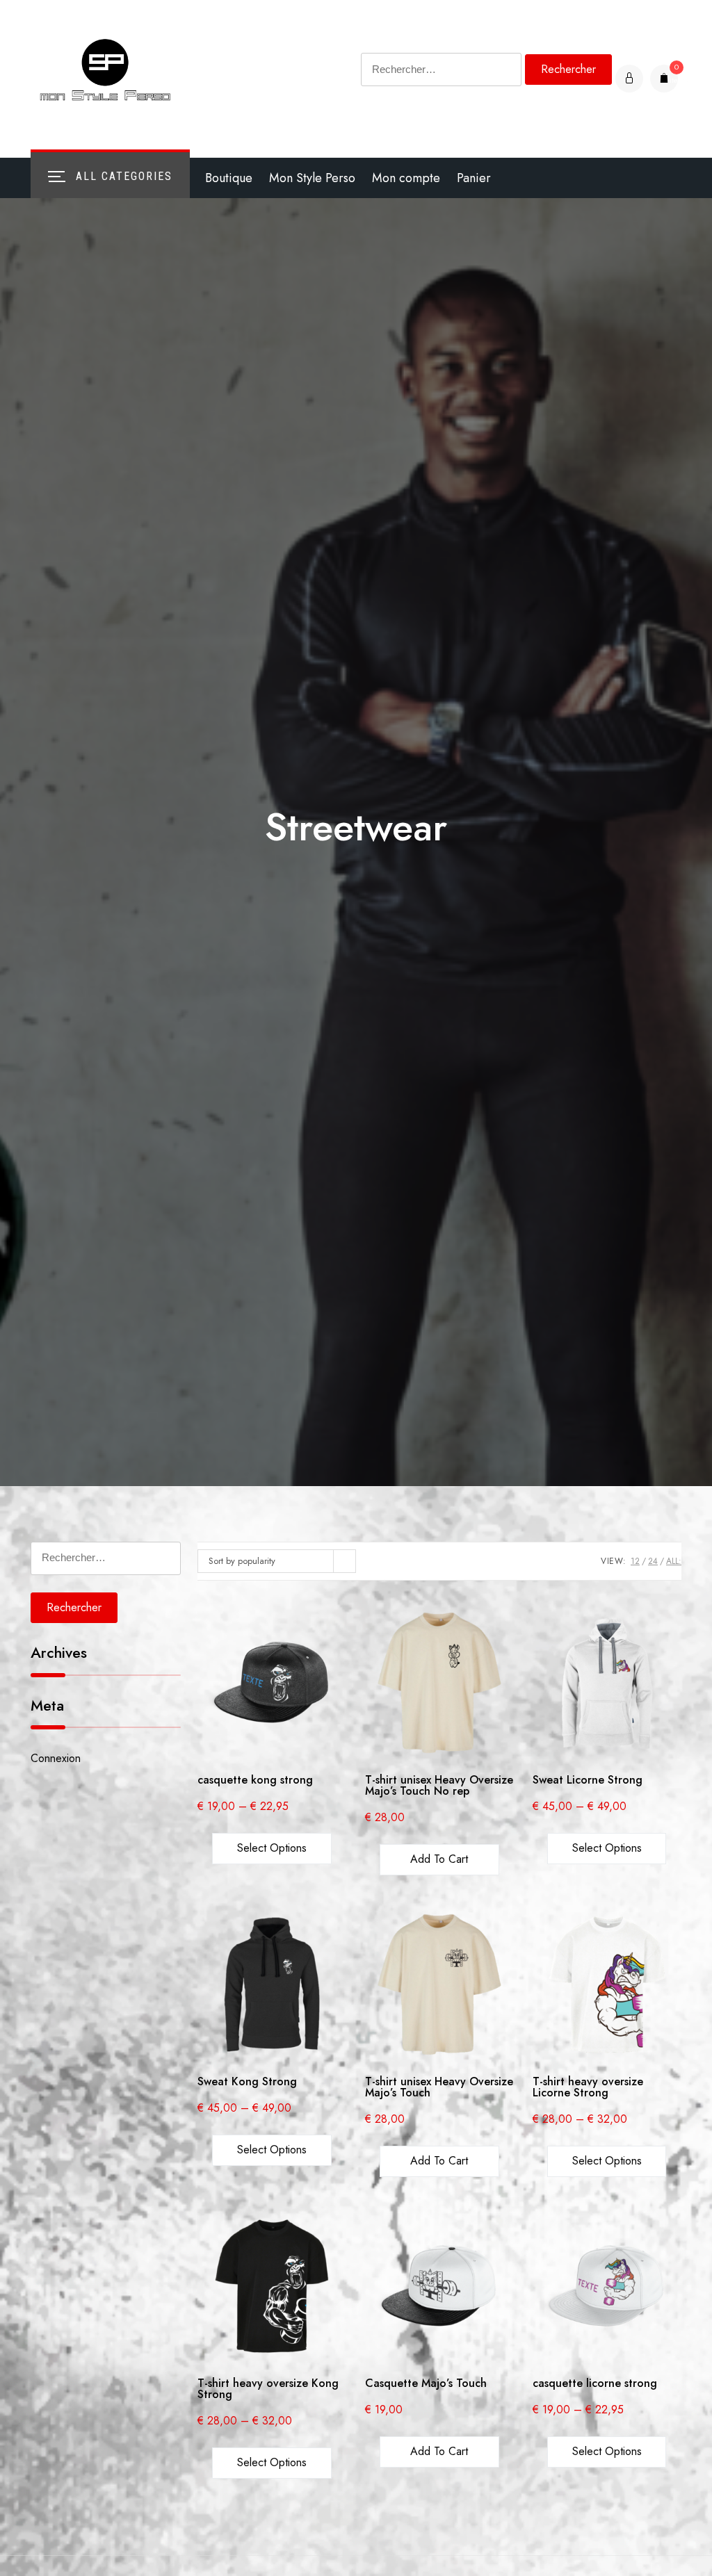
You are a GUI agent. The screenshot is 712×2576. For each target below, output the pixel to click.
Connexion (56, 1758)
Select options (272, 1848)
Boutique (229, 178)
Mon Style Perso (312, 178)
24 (653, 1561)
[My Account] (629, 79)
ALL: (674, 1561)
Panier (474, 178)
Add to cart (439, 1859)
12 (635, 1561)
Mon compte (406, 178)
